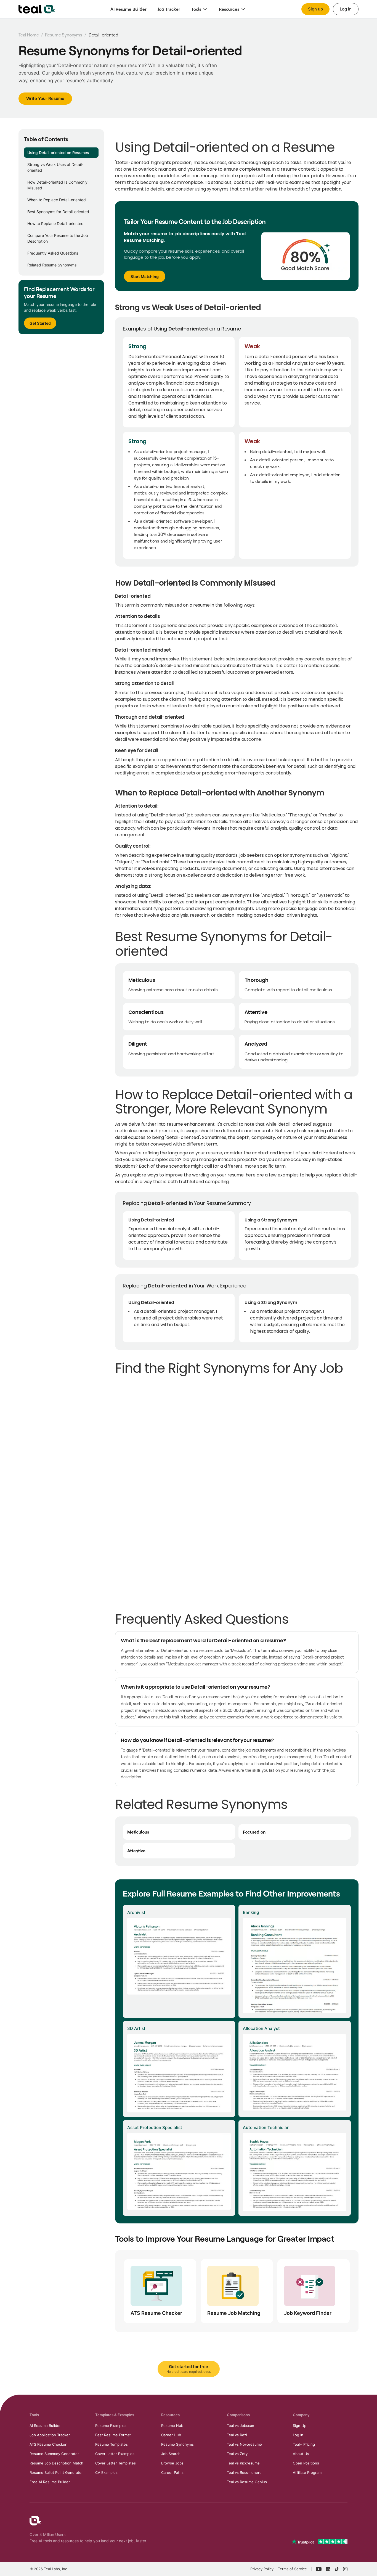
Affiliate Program (307, 2472)
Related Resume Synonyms (52, 265)
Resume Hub (172, 2426)
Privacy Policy (262, 2569)
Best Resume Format (113, 2435)
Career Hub (171, 2435)
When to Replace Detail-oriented (57, 200)
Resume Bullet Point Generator (56, 2472)
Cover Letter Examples (115, 2454)
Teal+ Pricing (304, 2444)
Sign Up (300, 2426)
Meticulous (138, 1832)
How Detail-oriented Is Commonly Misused (57, 185)
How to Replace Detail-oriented (55, 224)
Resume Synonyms (64, 35)
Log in (346, 9)
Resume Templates (111, 2444)
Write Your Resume (45, 98)
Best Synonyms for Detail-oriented (58, 212)
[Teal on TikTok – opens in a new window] (337, 2569)
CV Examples (106, 2472)
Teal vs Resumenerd (244, 2472)
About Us (301, 2454)
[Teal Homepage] (35, 2521)
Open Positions (306, 2463)
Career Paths (172, 2472)
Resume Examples (111, 2426)
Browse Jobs (172, 2463)
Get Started (40, 323)
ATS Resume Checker (48, 2444)
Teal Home (29, 35)
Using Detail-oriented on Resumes (58, 153)
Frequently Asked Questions (53, 253)
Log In (298, 2435)
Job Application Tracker (50, 2435)
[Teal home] (37, 9)
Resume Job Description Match (56, 2463)
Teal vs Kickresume (243, 2463)
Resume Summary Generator (54, 2454)
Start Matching (145, 276)
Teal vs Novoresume (244, 2444)
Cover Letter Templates (116, 2463)
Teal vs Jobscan (241, 2426)
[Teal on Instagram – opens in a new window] (345, 2569)
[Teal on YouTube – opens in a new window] (319, 2569)
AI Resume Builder (45, 2426)
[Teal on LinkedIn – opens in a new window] (328, 2569)
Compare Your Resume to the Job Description (58, 238)
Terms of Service (292, 2569)
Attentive (136, 1851)
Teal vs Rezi (237, 2435)
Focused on (254, 1832)
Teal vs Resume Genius (247, 2482)
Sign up (315, 9)
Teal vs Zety (237, 2454)
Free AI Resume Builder (50, 2482)
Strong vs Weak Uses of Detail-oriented (55, 167)
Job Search (171, 2454)
